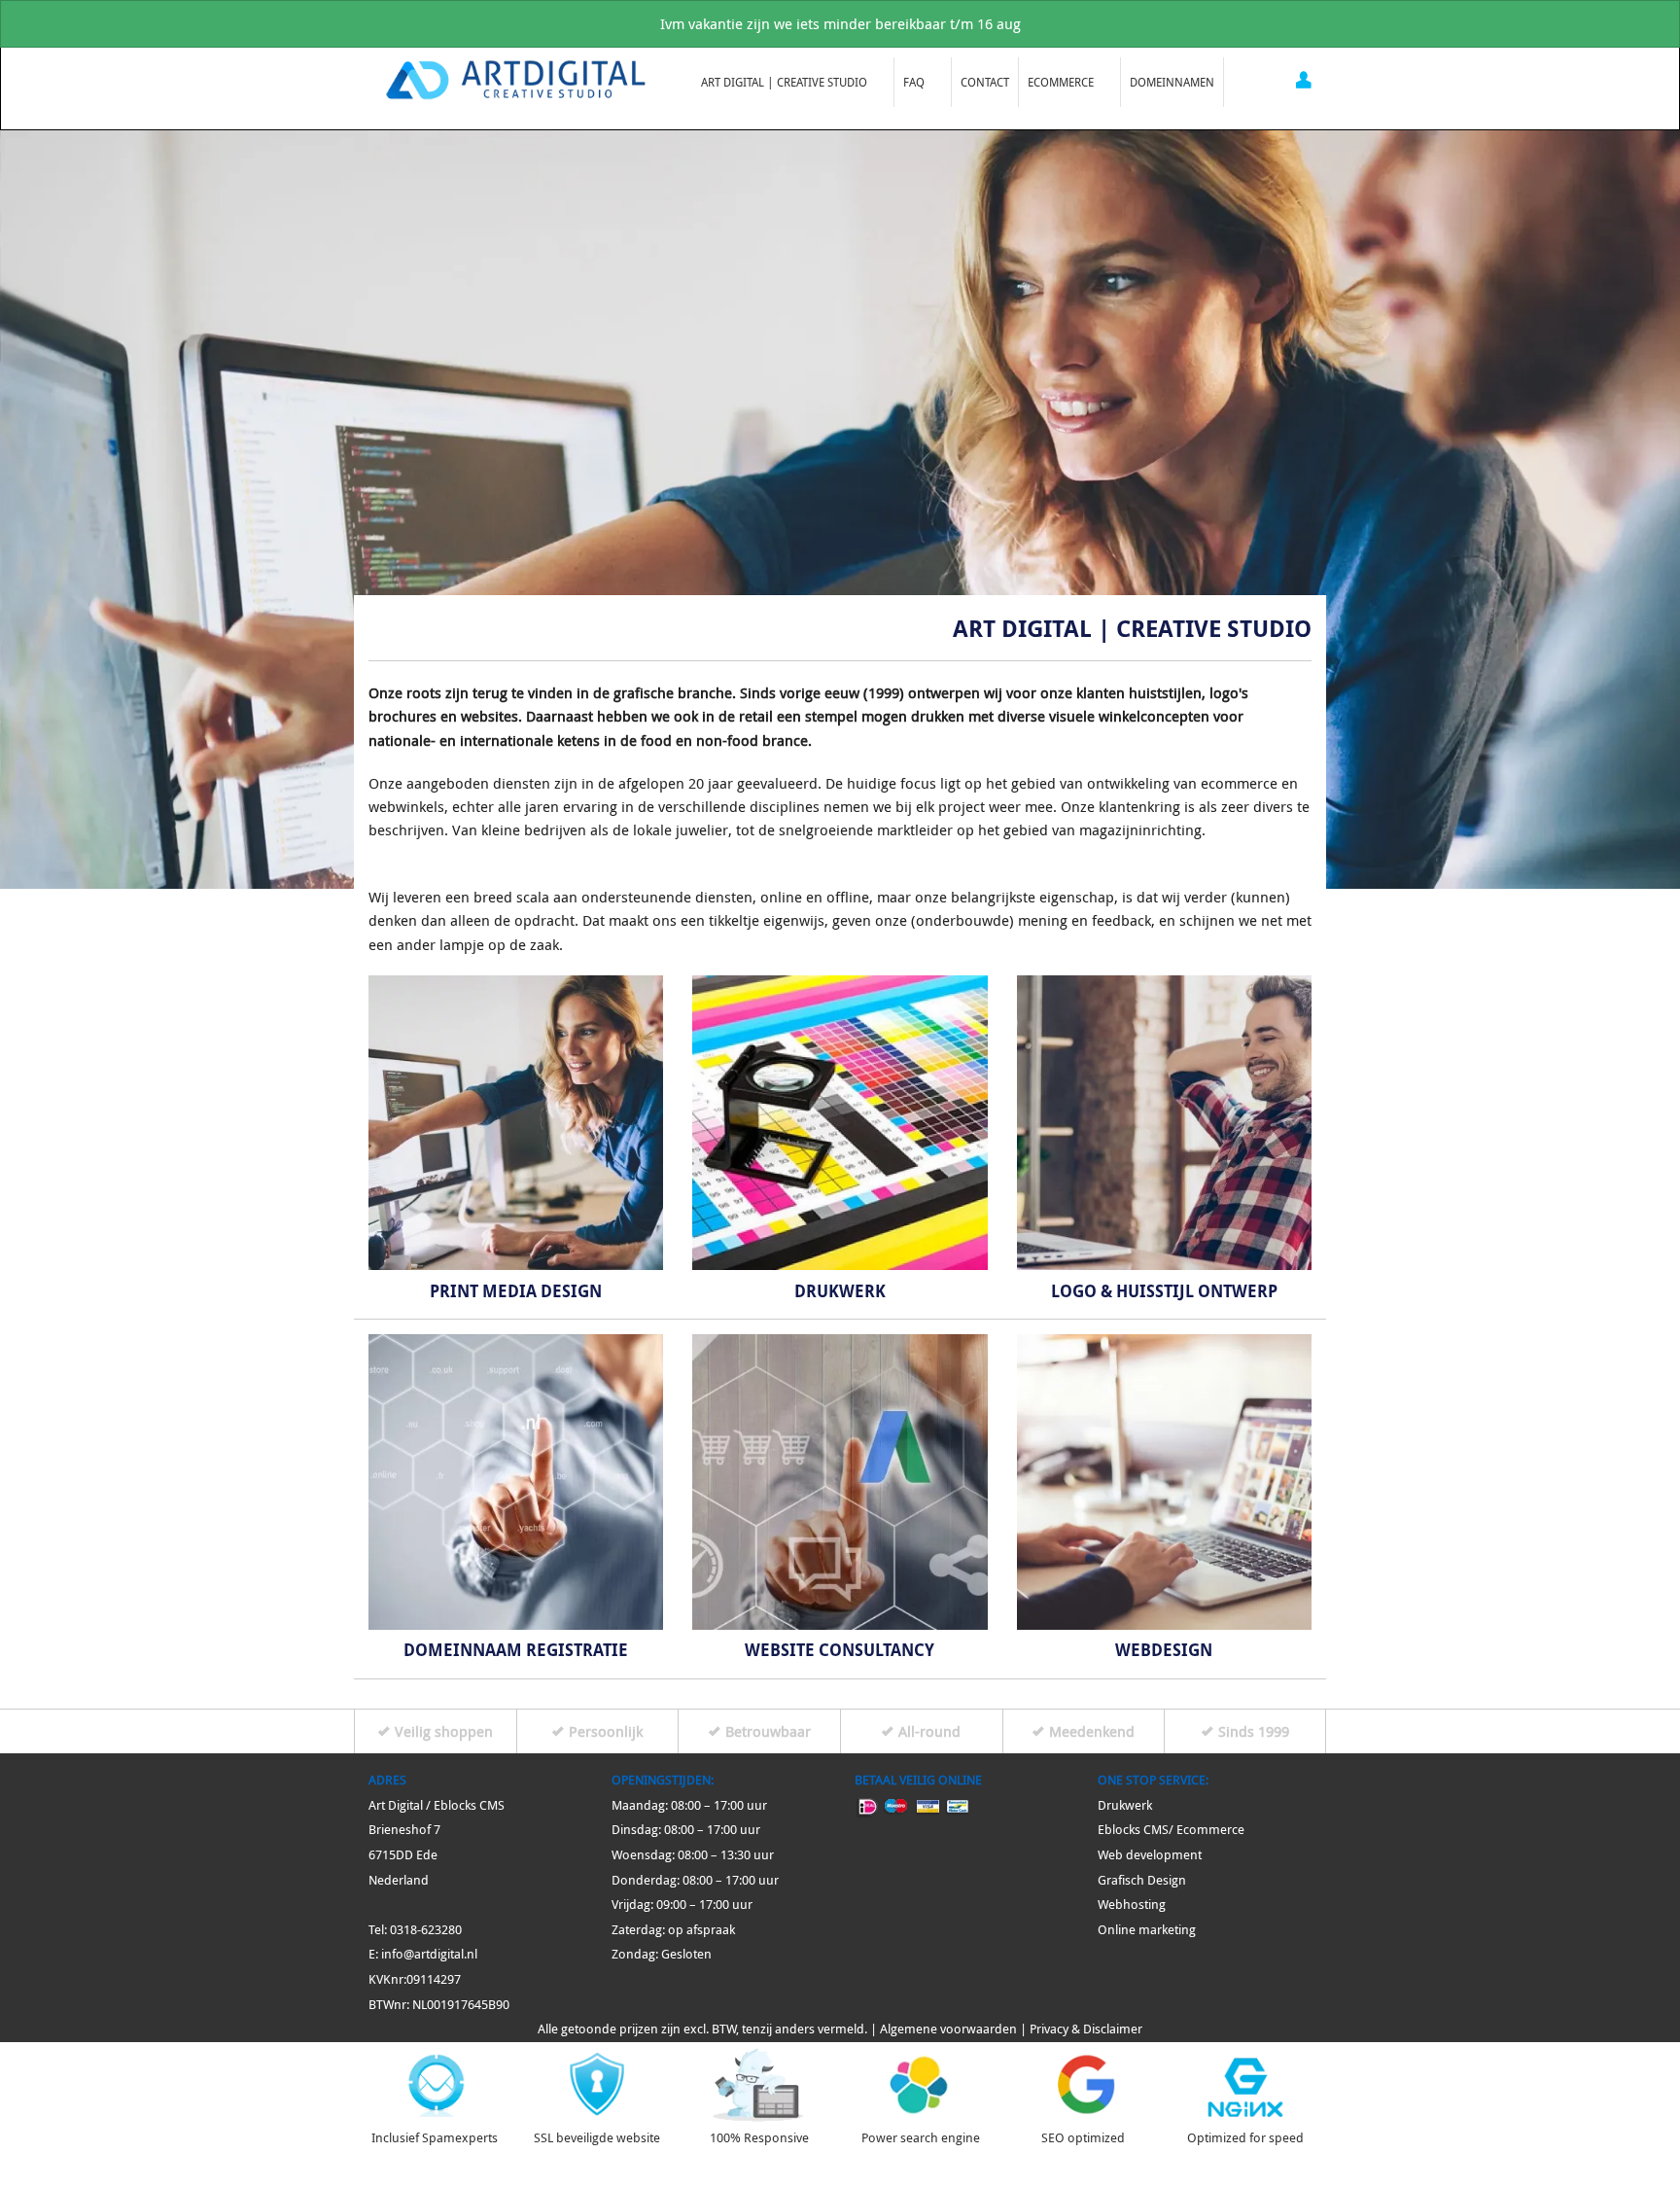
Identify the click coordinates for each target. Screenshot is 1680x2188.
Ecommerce (1056, 82)
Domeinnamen (1172, 82)
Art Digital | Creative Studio (780, 82)
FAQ (910, 82)
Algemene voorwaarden (948, 2029)
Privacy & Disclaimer (1086, 2029)
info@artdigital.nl (429, 1954)
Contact (985, 82)
